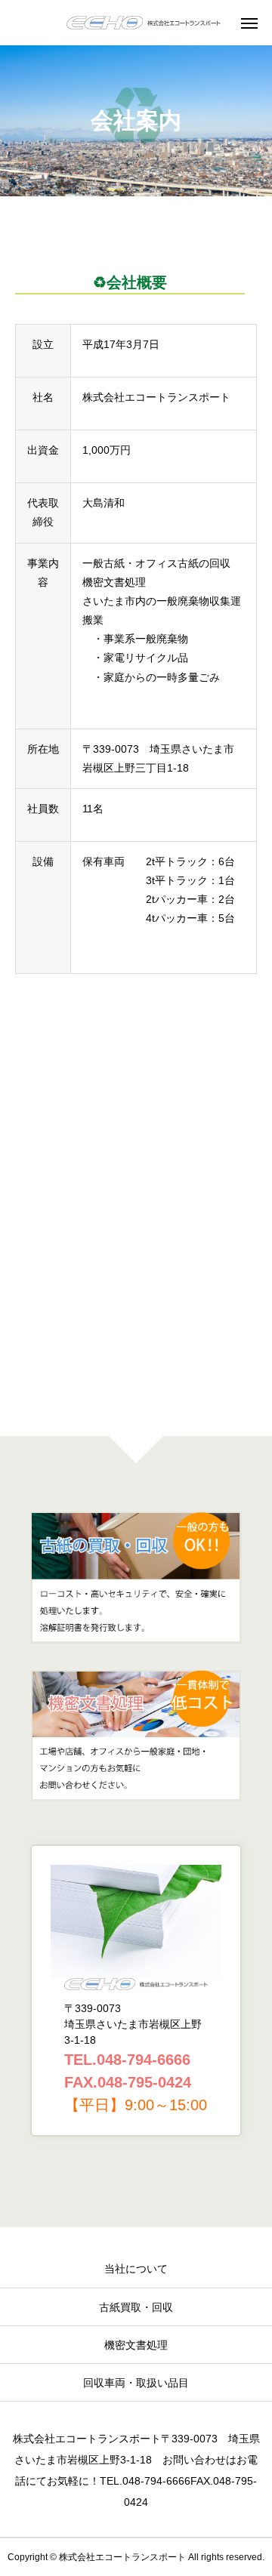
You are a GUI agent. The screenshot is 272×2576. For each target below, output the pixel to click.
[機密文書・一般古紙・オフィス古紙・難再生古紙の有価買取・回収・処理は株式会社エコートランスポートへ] (144, 23)
